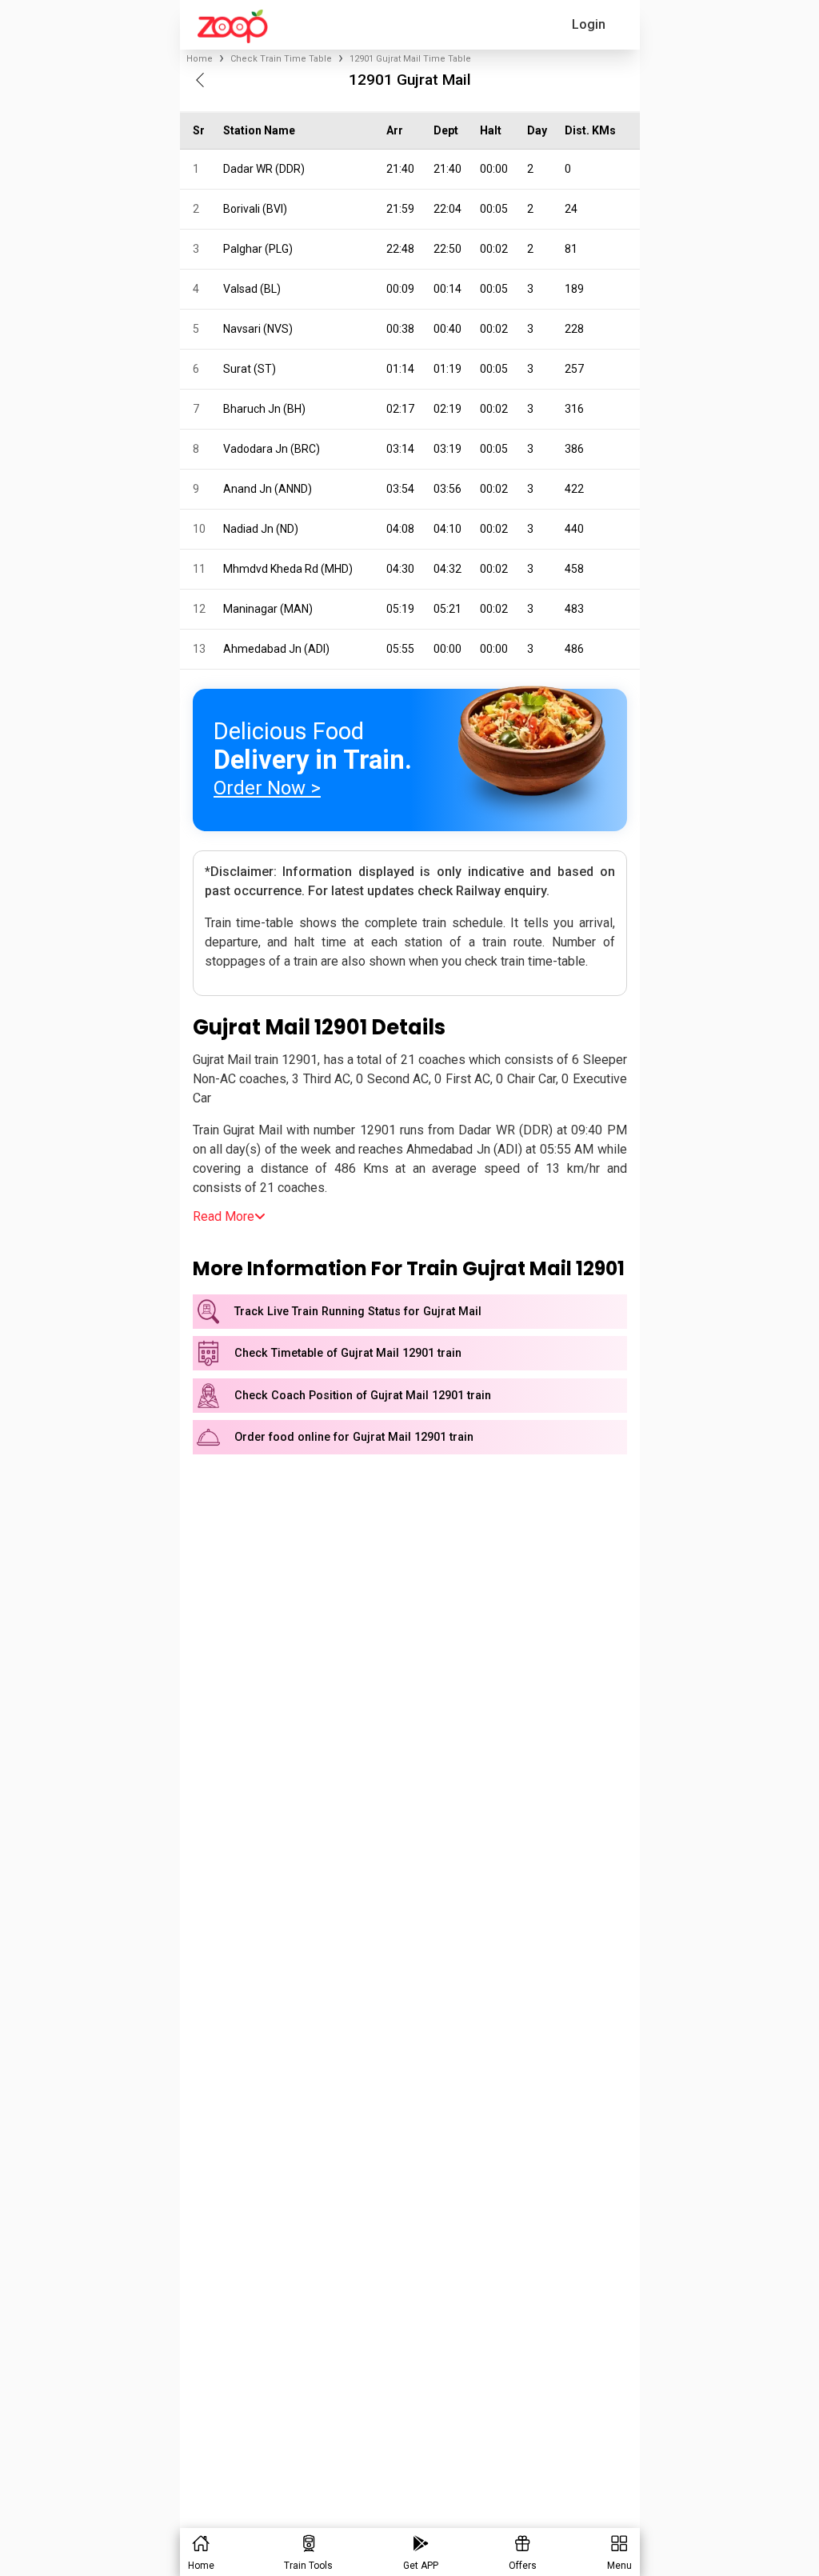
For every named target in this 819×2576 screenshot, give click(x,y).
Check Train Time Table (281, 59)
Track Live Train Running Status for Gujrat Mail (358, 1312)
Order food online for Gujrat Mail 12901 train (354, 1437)
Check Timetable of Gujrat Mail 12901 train (348, 1353)
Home (200, 59)
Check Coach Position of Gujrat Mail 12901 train (363, 1396)
